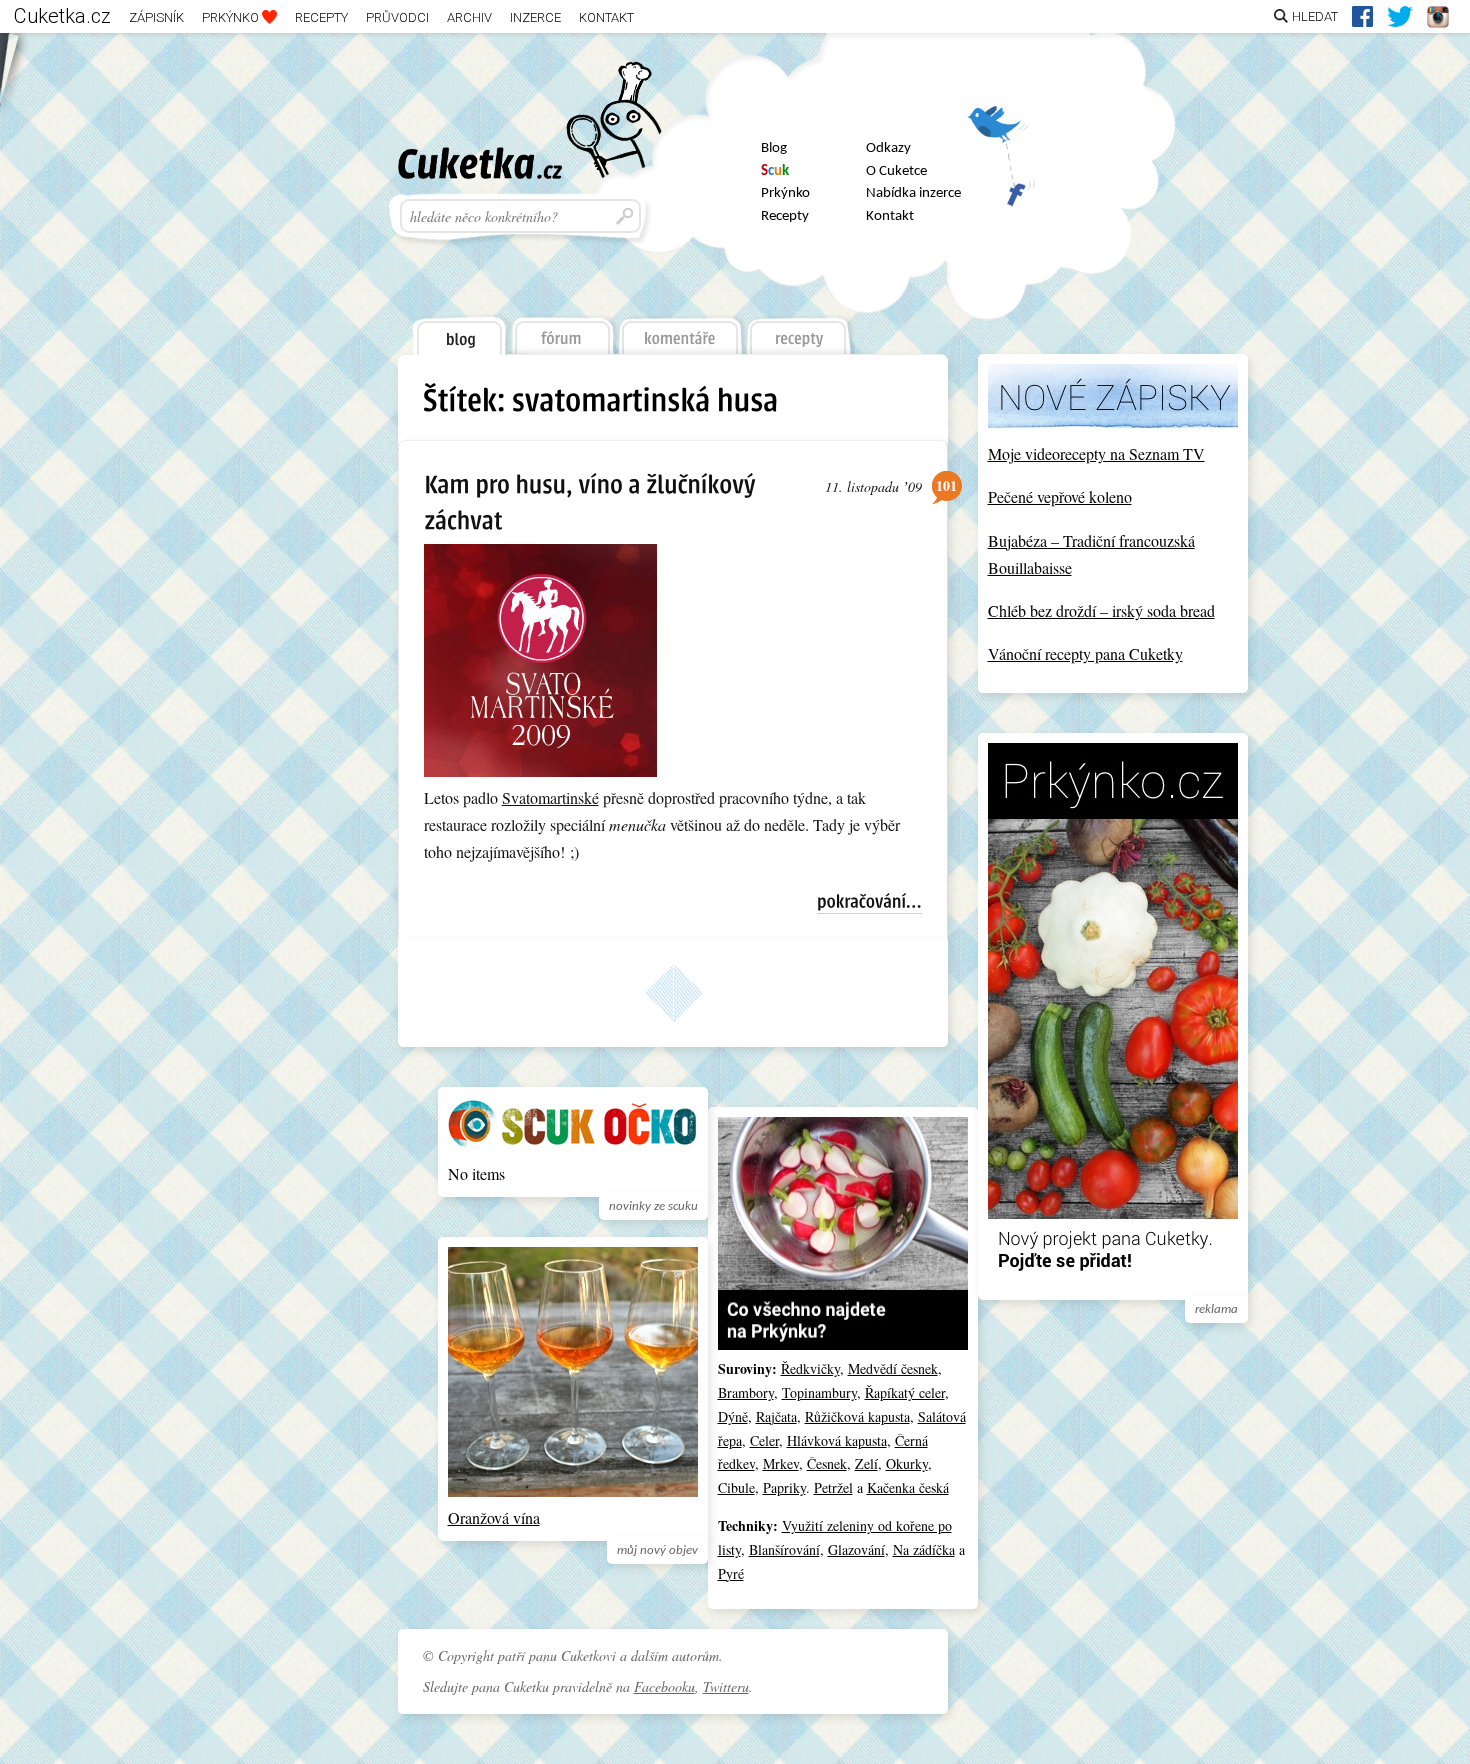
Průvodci (397, 17)
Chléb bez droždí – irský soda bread (1101, 610)
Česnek (827, 1463)
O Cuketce (896, 171)
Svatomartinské (550, 797)
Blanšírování (784, 1549)
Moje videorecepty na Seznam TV (1096, 453)
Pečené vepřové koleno (1060, 496)
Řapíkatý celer (905, 1392)
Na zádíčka (924, 1549)
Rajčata (776, 1416)
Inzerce (535, 17)
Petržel (833, 1487)
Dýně (733, 1416)
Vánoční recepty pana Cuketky (1085, 653)
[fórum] (562, 331)
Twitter (1001, 131)
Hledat (1315, 16)
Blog (774, 148)
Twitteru (726, 1686)
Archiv (469, 17)
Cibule (736, 1487)
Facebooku (664, 1686)
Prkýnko (232, 17)
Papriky (784, 1487)
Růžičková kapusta (857, 1416)
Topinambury (819, 1392)
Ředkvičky (810, 1368)
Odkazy (888, 148)
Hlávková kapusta (837, 1440)
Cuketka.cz (62, 16)
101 (946, 485)
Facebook (1001, 184)
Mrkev (781, 1463)
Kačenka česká (908, 1487)
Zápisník (156, 17)
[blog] (458, 332)
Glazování (856, 1549)
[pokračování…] (869, 903)
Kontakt (606, 17)
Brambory (746, 1392)
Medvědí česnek (893, 1368)
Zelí (866, 1463)
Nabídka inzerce (913, 193)
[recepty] (800, 331)
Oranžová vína (494, 1517)
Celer (764, 1440)
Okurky (907, 1463)
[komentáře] (680, 331)
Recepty (321, 17)
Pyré (731, 1573)
